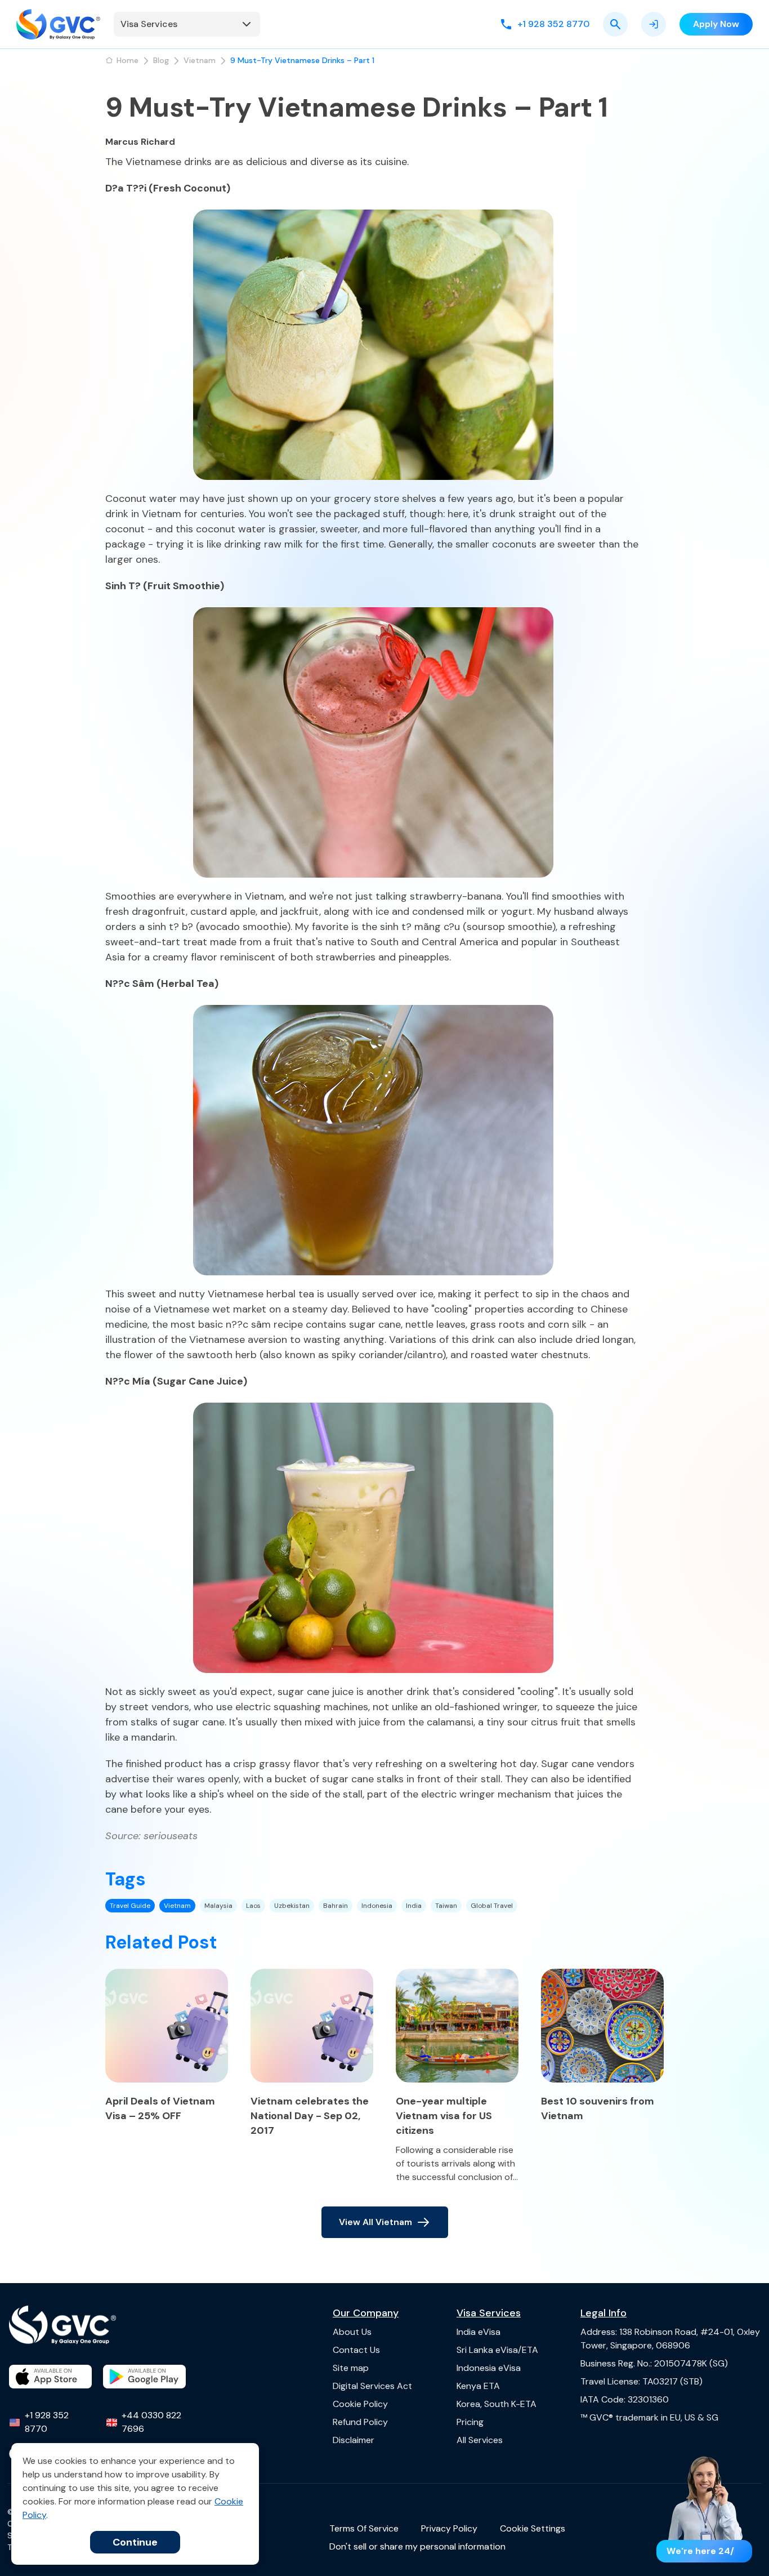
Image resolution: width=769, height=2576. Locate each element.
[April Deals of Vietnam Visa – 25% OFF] (167, 2026)
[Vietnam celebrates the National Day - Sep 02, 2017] (312, 2026)
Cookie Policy (360, 2404)
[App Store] (50, 2377)
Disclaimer (354, 2440)
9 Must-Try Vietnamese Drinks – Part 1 (302, 60)
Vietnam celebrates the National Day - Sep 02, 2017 (310, 2116)
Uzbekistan (292, 1906)
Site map (351, 2368)
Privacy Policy (449, 2528)
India (414, 1906)
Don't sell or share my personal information (417, 2546)
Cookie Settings (533, 2528)
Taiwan (446, 1906)
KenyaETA (478, 2386)
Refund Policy (360, 2422)
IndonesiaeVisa (489, 2368)
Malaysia (218, 1906)
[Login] (654, 24)
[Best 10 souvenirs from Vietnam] (602, 2026)
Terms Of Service (364, 2528)
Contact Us (356, 2350)
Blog (161, 60)
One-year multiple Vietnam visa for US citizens (444, 2116)
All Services (480, 2440)
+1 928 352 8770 (47, 2422)
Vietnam (200, 60)
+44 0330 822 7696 (151, 2422)
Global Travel (492, 1906)
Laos (253, 1906)
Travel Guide (130, 1906)
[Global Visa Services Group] (58, 24)
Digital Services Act (372, 2386)
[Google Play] (144, 2377)
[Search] (615, 24)
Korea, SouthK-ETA (497, 2404)
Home (128, 60)
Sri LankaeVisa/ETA (497, 2350)
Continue (135, 2542)
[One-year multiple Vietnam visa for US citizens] (457, 2026)
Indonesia (377, 1906)
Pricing (470, 2422)
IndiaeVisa (479, 2332)
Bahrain (336, 1906)
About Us (352, 2332)
